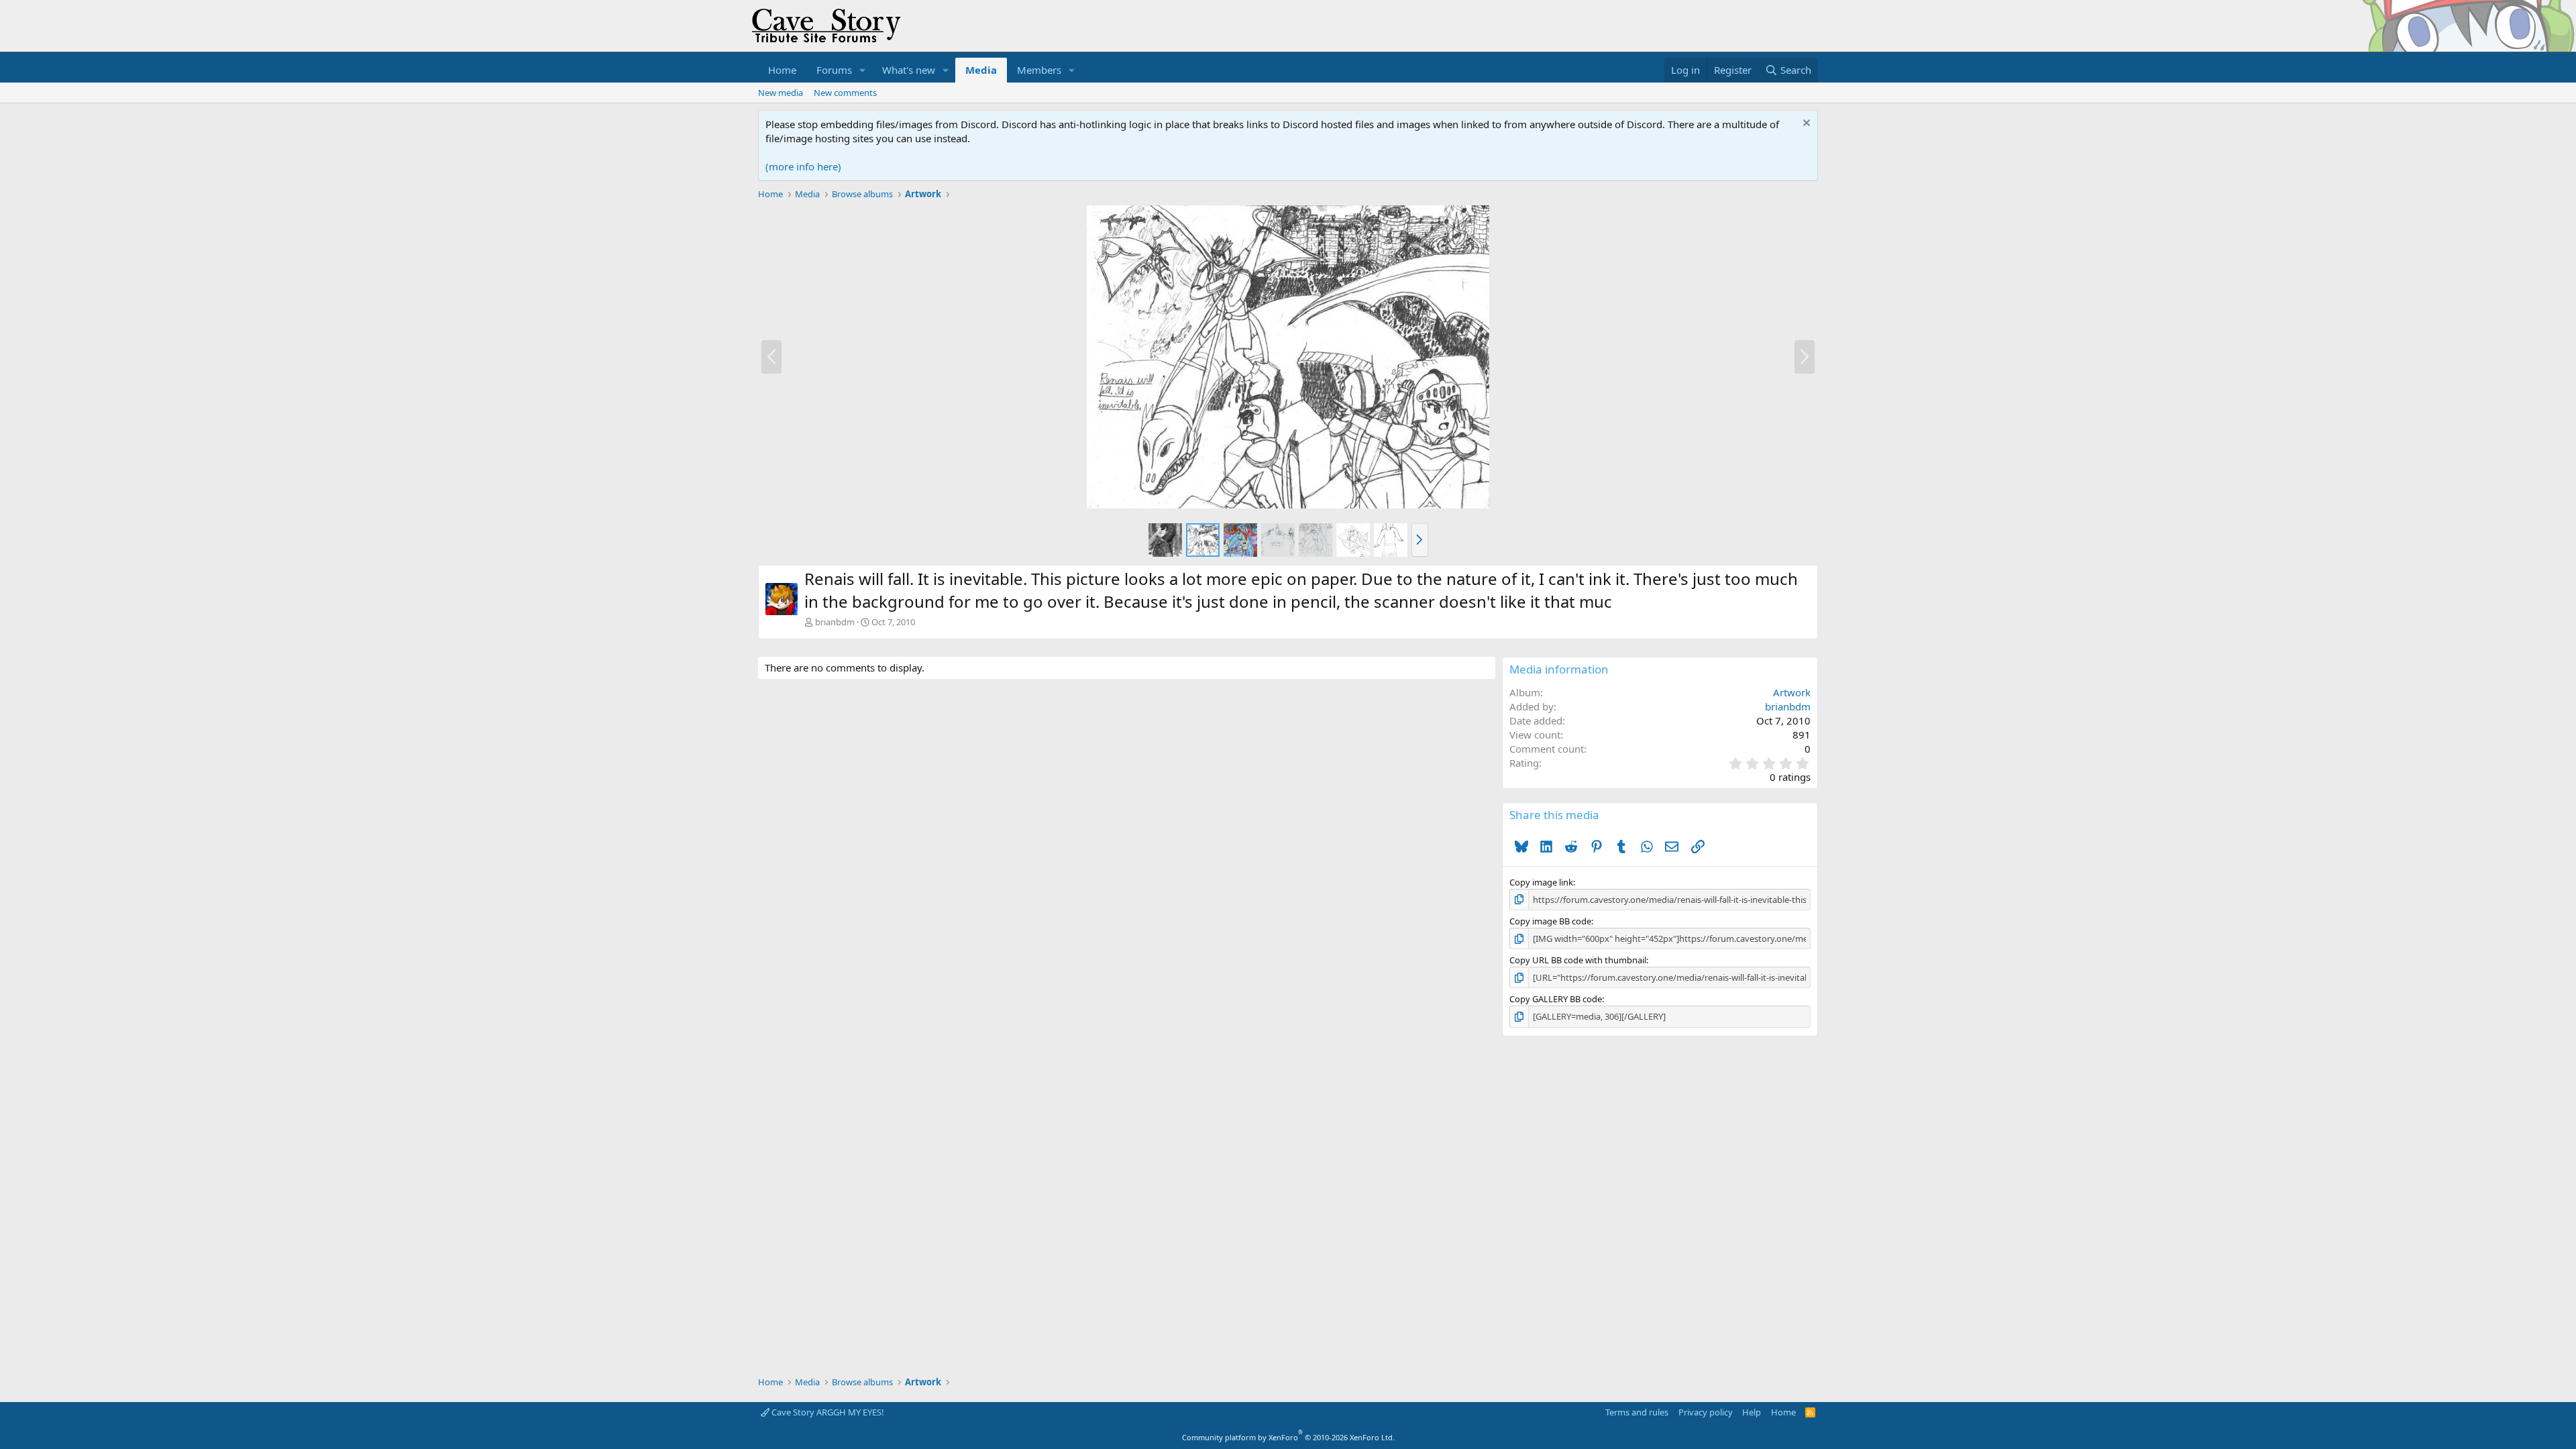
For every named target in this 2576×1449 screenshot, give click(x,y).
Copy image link (1541, 882)
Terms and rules (1637, 1412)
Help (1752, 1412)
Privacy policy (1706, 1412)
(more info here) (803, 166)
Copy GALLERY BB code (1556, 999)
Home (782, 70)
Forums (834, 70)
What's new (909, 70)
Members (1039, 70)
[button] (863, 70)
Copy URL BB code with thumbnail (1578, 960)
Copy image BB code (1550, 921)
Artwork (1792, 692)
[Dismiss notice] (1805, 124)
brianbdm (835, 622)
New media (781, 93)
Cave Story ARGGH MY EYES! (827, 1412)
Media (981, 70)
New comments (845, 93)
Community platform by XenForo (1288, 1437)
